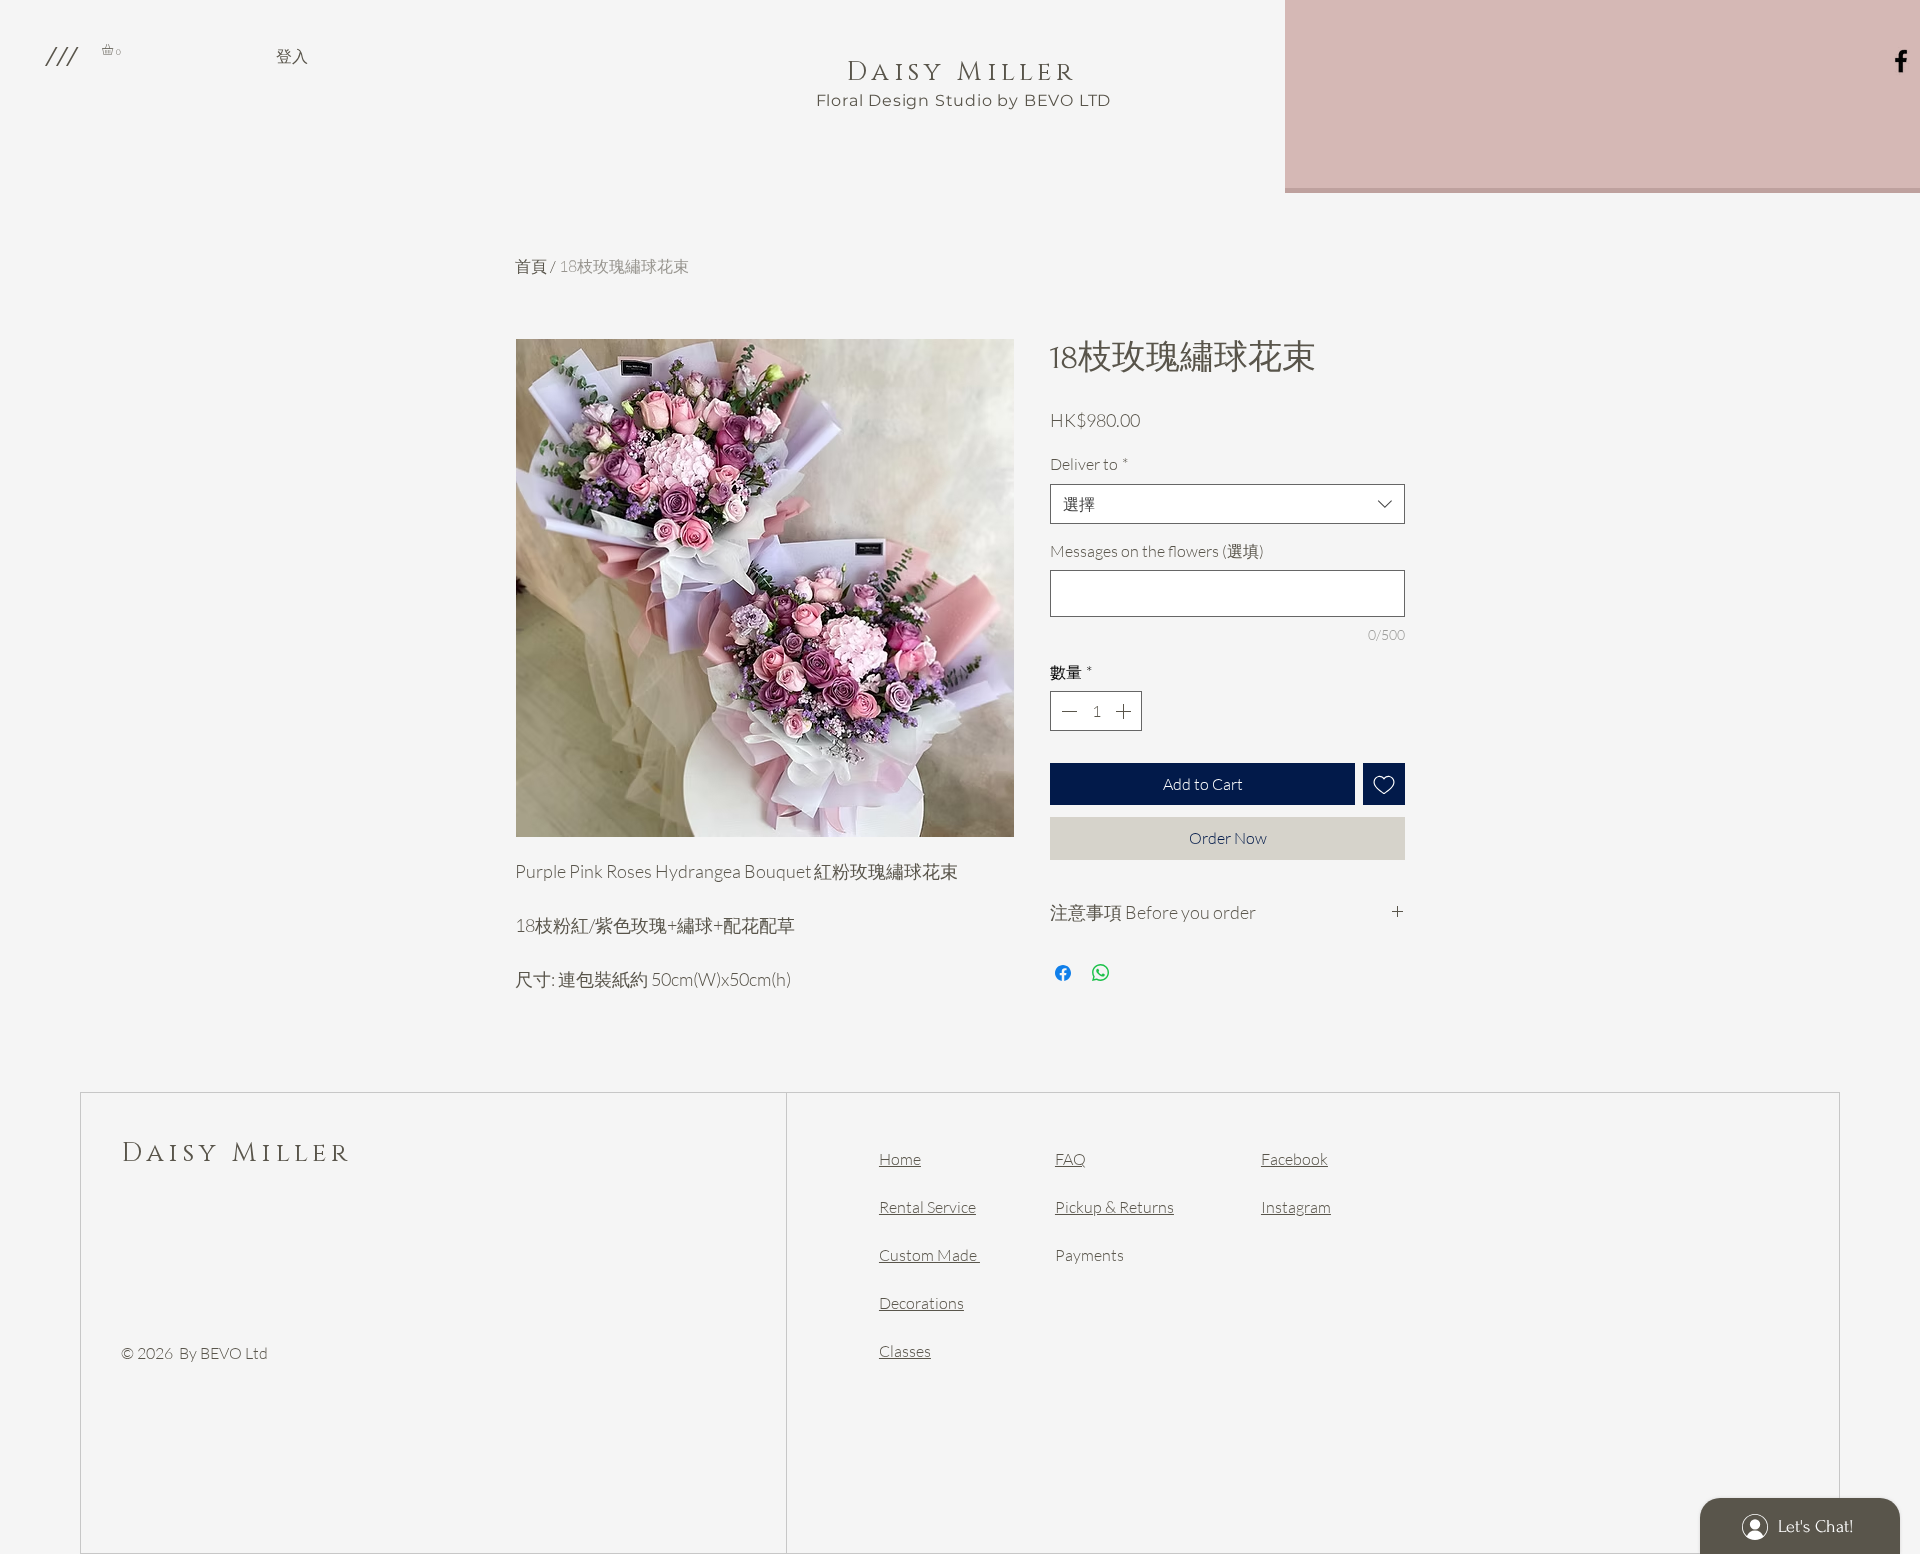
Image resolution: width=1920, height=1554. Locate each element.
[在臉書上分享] (1063, 973)
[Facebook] (1901, 61)
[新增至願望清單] (1384, 784)
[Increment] (1125, 711)
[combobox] (1227, 504)
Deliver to (1089, 464)
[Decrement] (1067, 711)
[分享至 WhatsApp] (1101, 973)
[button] (60, 56)
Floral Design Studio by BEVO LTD (964, 100)
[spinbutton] (1096, 711)
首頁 (531, 266)
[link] (114, 49)
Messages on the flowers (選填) (1157, 551)
